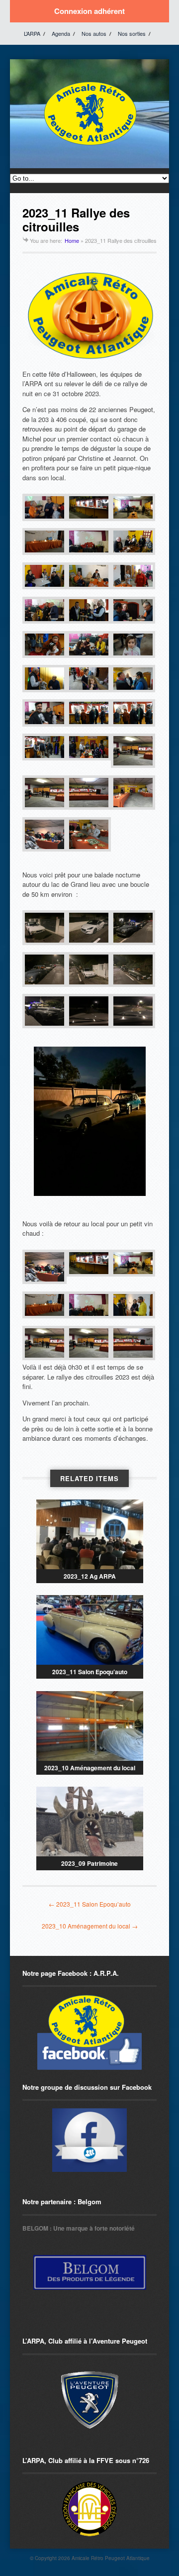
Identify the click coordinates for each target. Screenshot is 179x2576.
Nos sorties (132, 33)
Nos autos (94, 33)
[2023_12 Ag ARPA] (90, 1534)
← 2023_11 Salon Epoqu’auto (90, 1904)
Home (72, 240)
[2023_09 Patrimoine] (90, 1822)
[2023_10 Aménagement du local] (90, 1726)
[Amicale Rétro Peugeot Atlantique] (89, 146)
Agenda (61, 33)
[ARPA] (89, 2140)
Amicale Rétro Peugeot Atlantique (111, 2558)
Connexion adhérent (89, 11)
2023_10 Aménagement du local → (90, 1926)
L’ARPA (32, 33)
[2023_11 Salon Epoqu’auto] (90, 1630)
